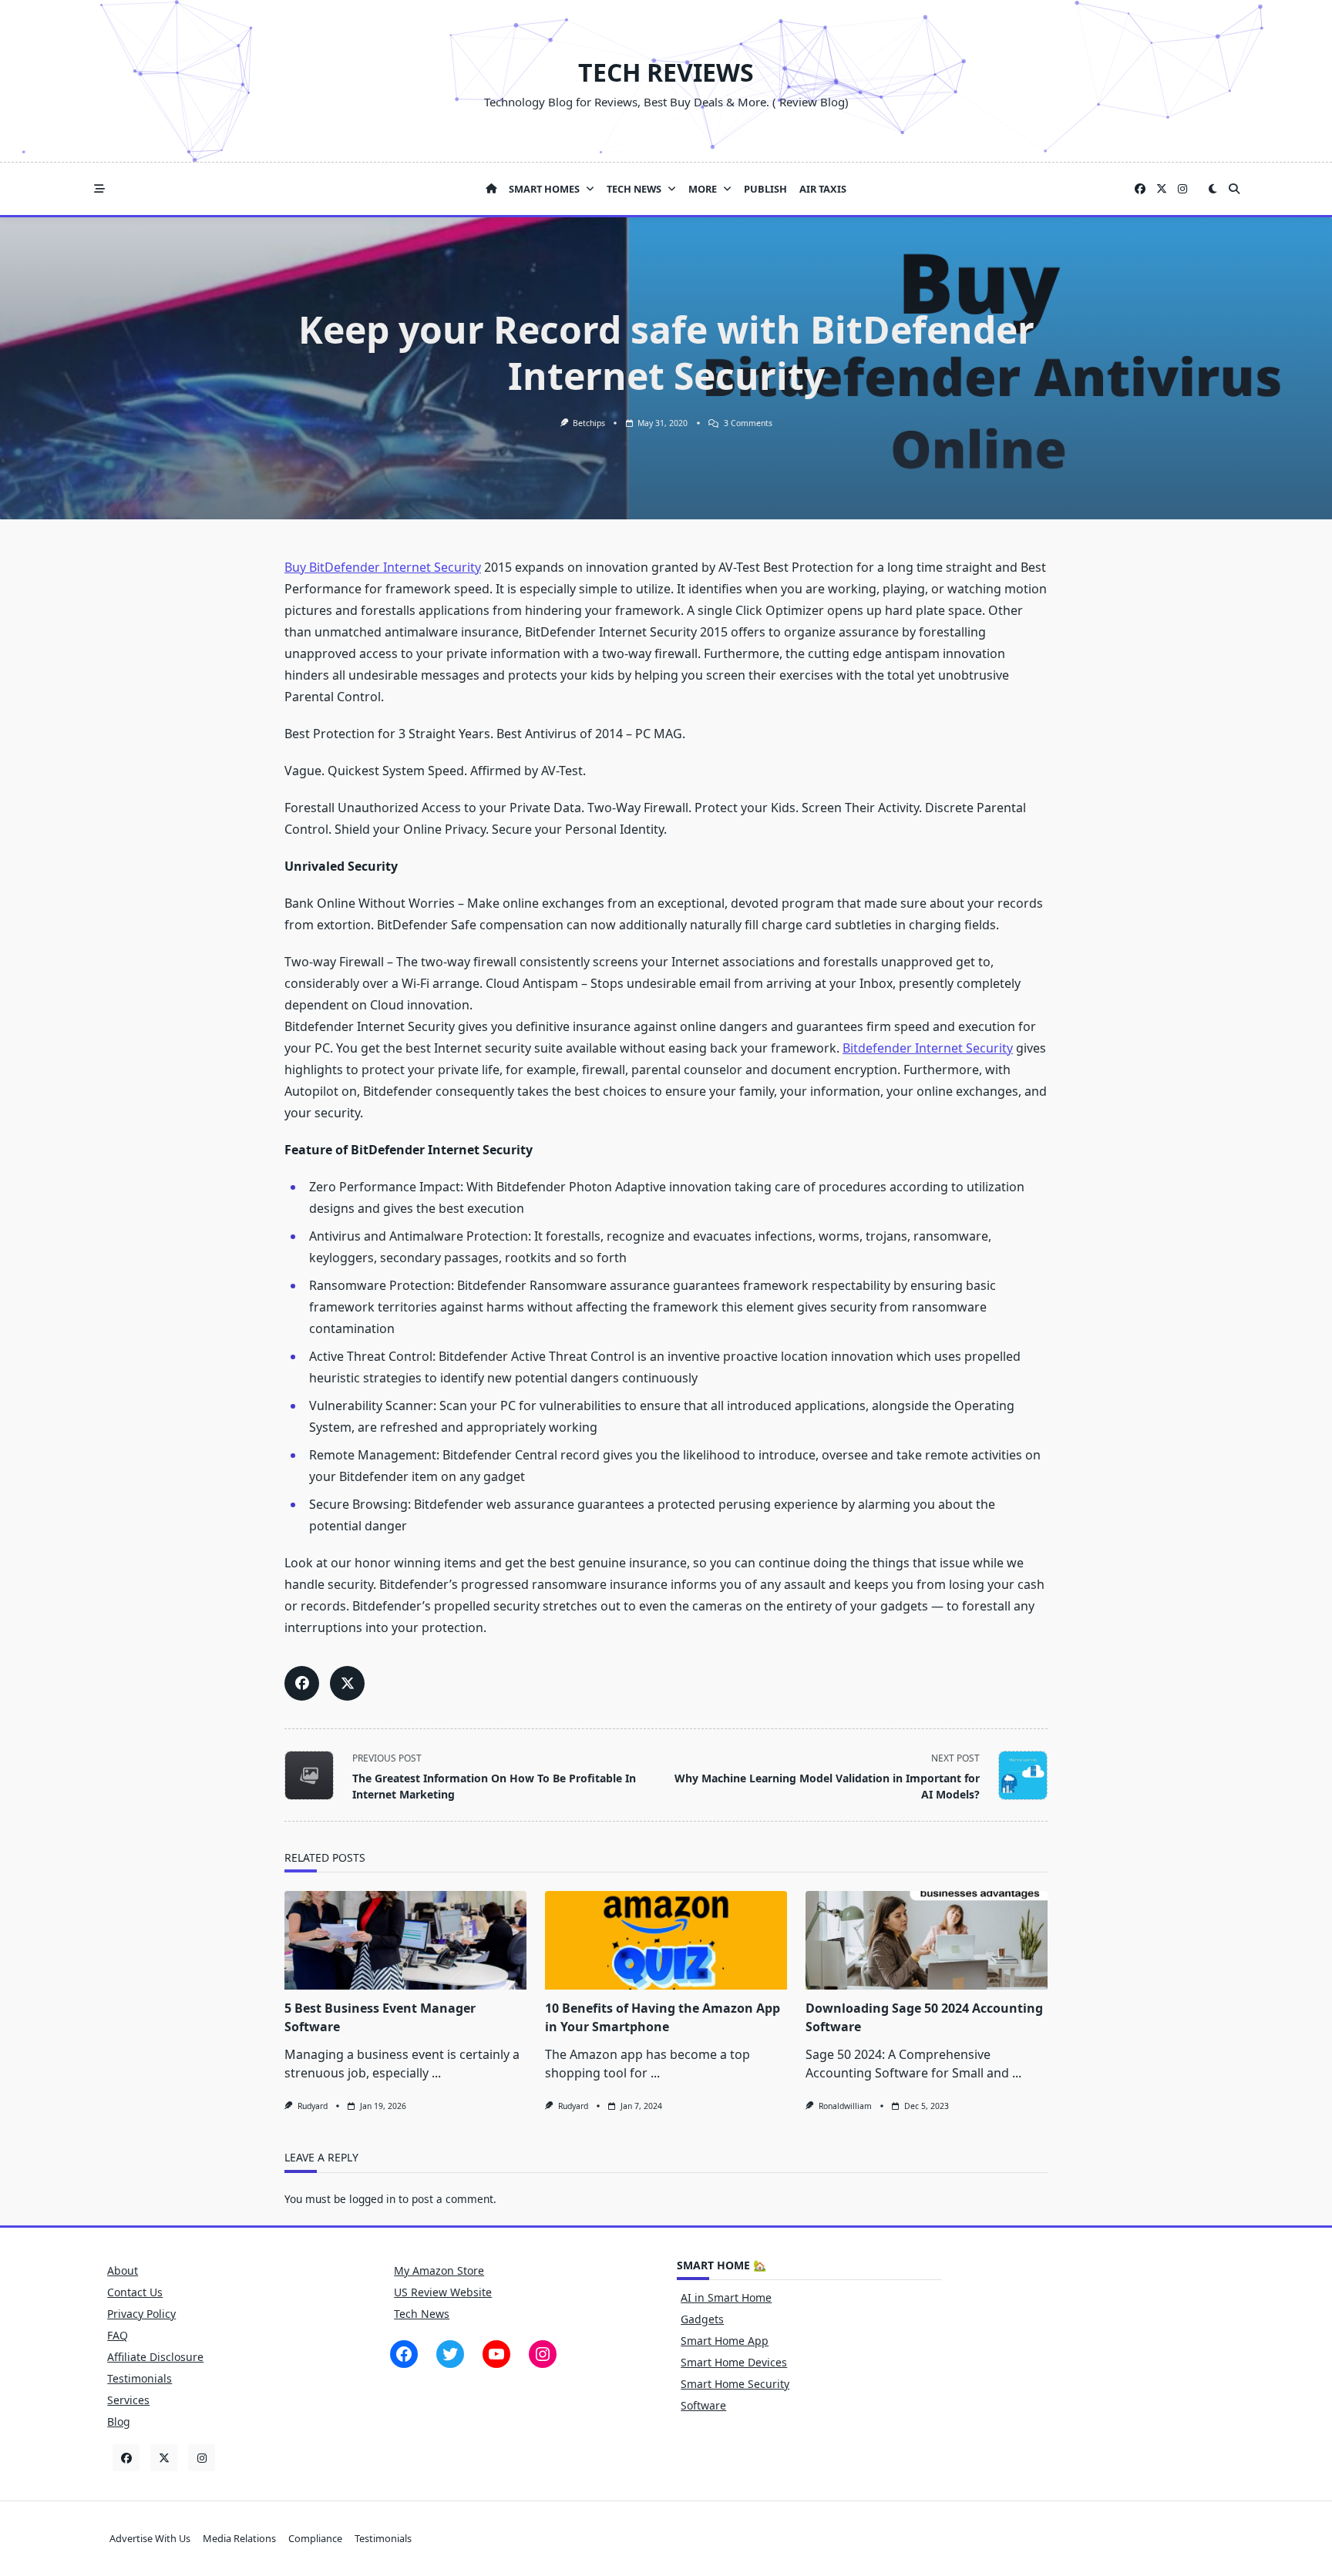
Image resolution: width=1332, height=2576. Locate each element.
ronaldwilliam (845, 2106)
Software (703, 2405)
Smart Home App (725, 2341)
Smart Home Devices (734, 2362)
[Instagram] (1182, 189)
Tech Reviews (666, 72)
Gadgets (702, 2319)
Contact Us (135, 2292)
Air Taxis (823, 189)
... (436, 2073)
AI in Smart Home (726, 2297)
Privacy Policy (141, 2314)
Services (128, 2400)
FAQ (118, 2335)
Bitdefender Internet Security (928, 1048)
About (123, 2270)
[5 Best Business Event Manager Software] (405, 1940)
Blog (119, 2422)
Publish (765, 189)
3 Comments (748, 423)
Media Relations (239, 2538)
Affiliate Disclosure (155, 2357)
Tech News (634, 189)
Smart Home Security (735, 2384)
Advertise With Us (150, 2538)
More (703, 189)
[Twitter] (1162, 189)
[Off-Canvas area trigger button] (99, 189)
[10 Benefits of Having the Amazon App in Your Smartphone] (666, 1940)
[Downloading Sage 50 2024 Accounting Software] (927, 1940)
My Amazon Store (439, 2270)
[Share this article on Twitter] (347, 1683)
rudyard (313, 2106)
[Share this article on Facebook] (302, 1683)
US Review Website (443, 2292)
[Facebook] (1140, 189)
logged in (372, 2199)
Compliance (315, 2538)
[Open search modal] (1234, 189)
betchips (589, 423)
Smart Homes (544, 189)
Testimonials (140, 2378)
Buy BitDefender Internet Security (383, 567)
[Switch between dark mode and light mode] (1213, 189)
